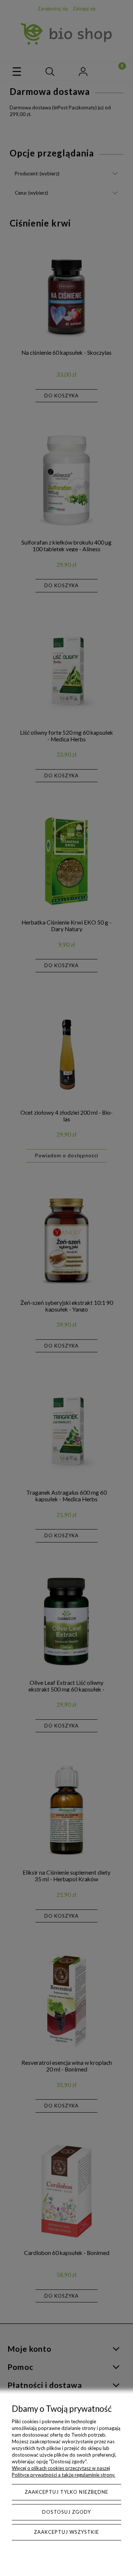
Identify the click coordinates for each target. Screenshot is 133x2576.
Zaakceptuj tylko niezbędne (66, 2492)
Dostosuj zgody (66, 2512)
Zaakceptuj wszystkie (66, 2532)
